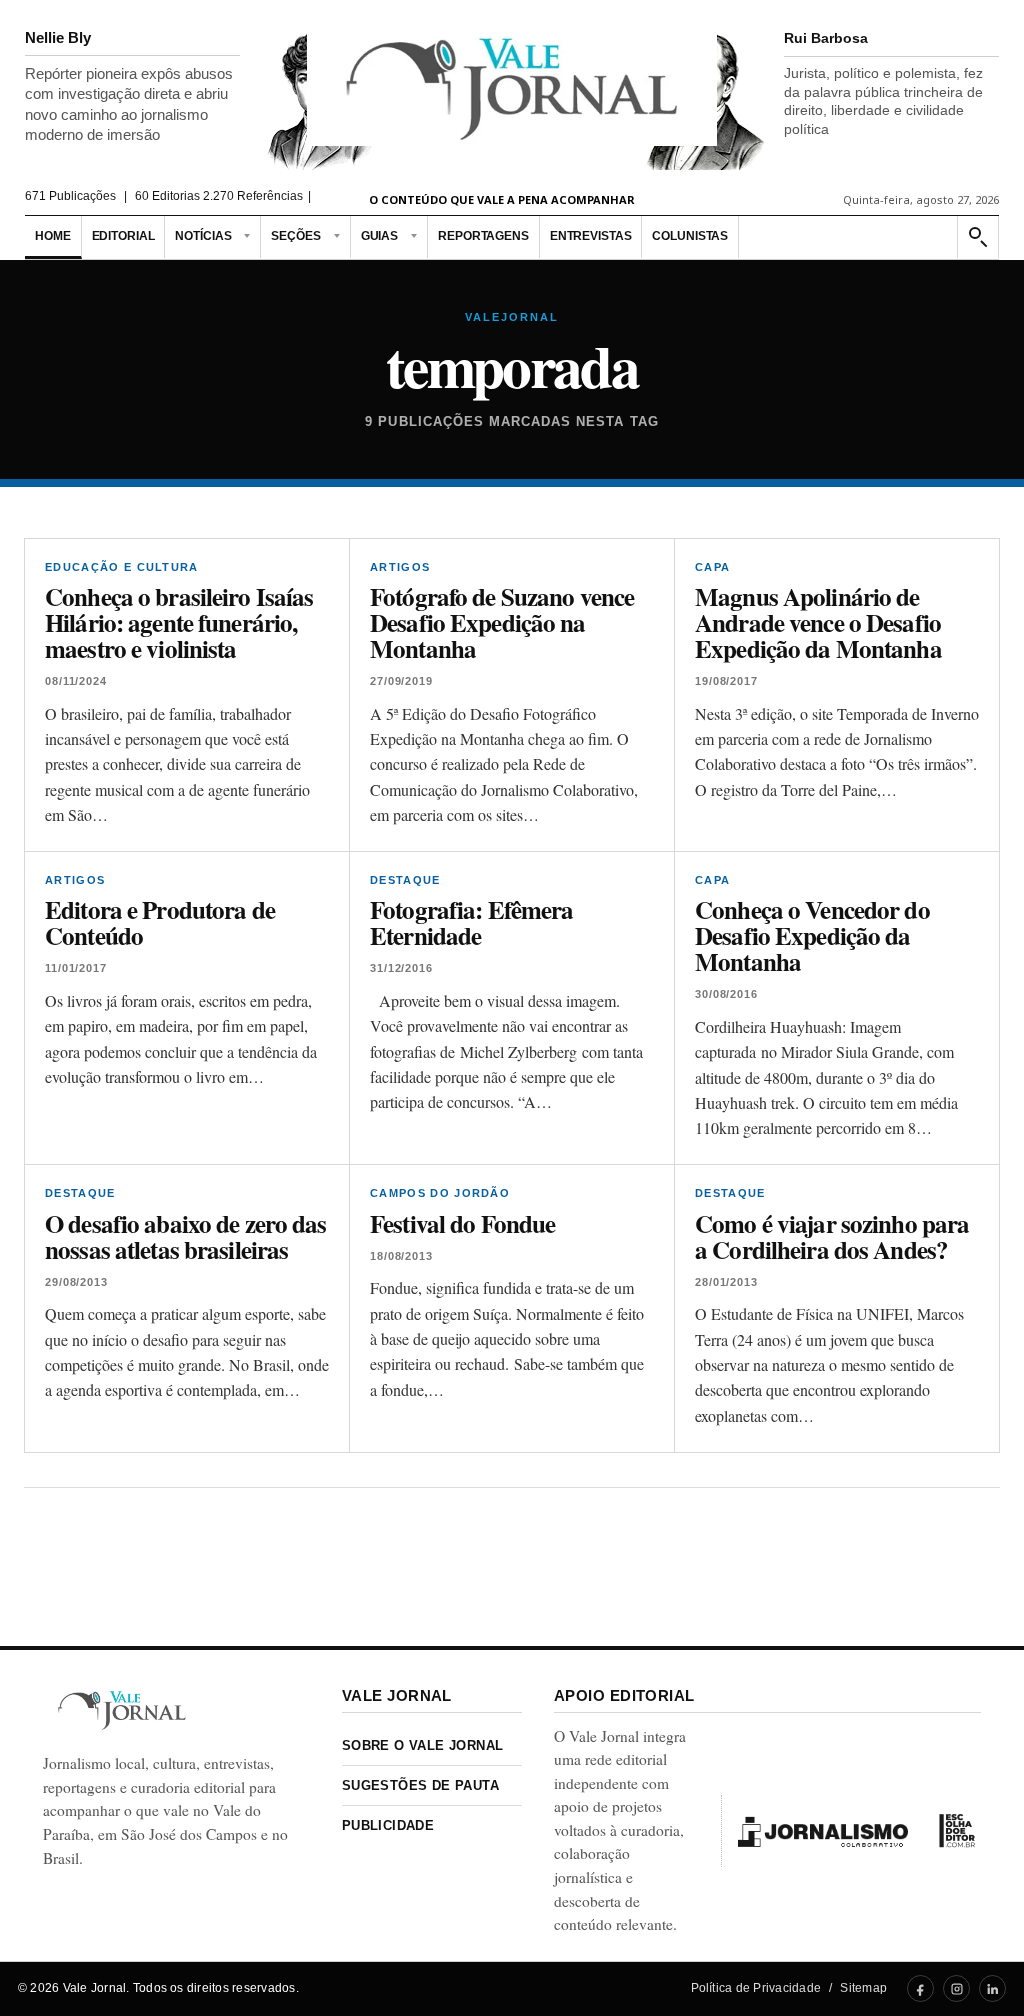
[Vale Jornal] (122, 1710)
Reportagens (483, 236)
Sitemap (863, 1988)
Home (53, 236)
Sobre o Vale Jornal (422, 1745)
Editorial (123, 236)
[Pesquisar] (977, 237)
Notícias (203, 236)
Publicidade (388, 1825)
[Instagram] (956, 1988)
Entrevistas (591, 236)
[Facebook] (920, 1988)
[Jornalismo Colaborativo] (823, 1831)
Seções (295, 236)
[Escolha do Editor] (957, 1831)
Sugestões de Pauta (420, 1785)
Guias (379, 236)
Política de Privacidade (756, 1988)
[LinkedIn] (992, 1988)
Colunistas (690, 236)
